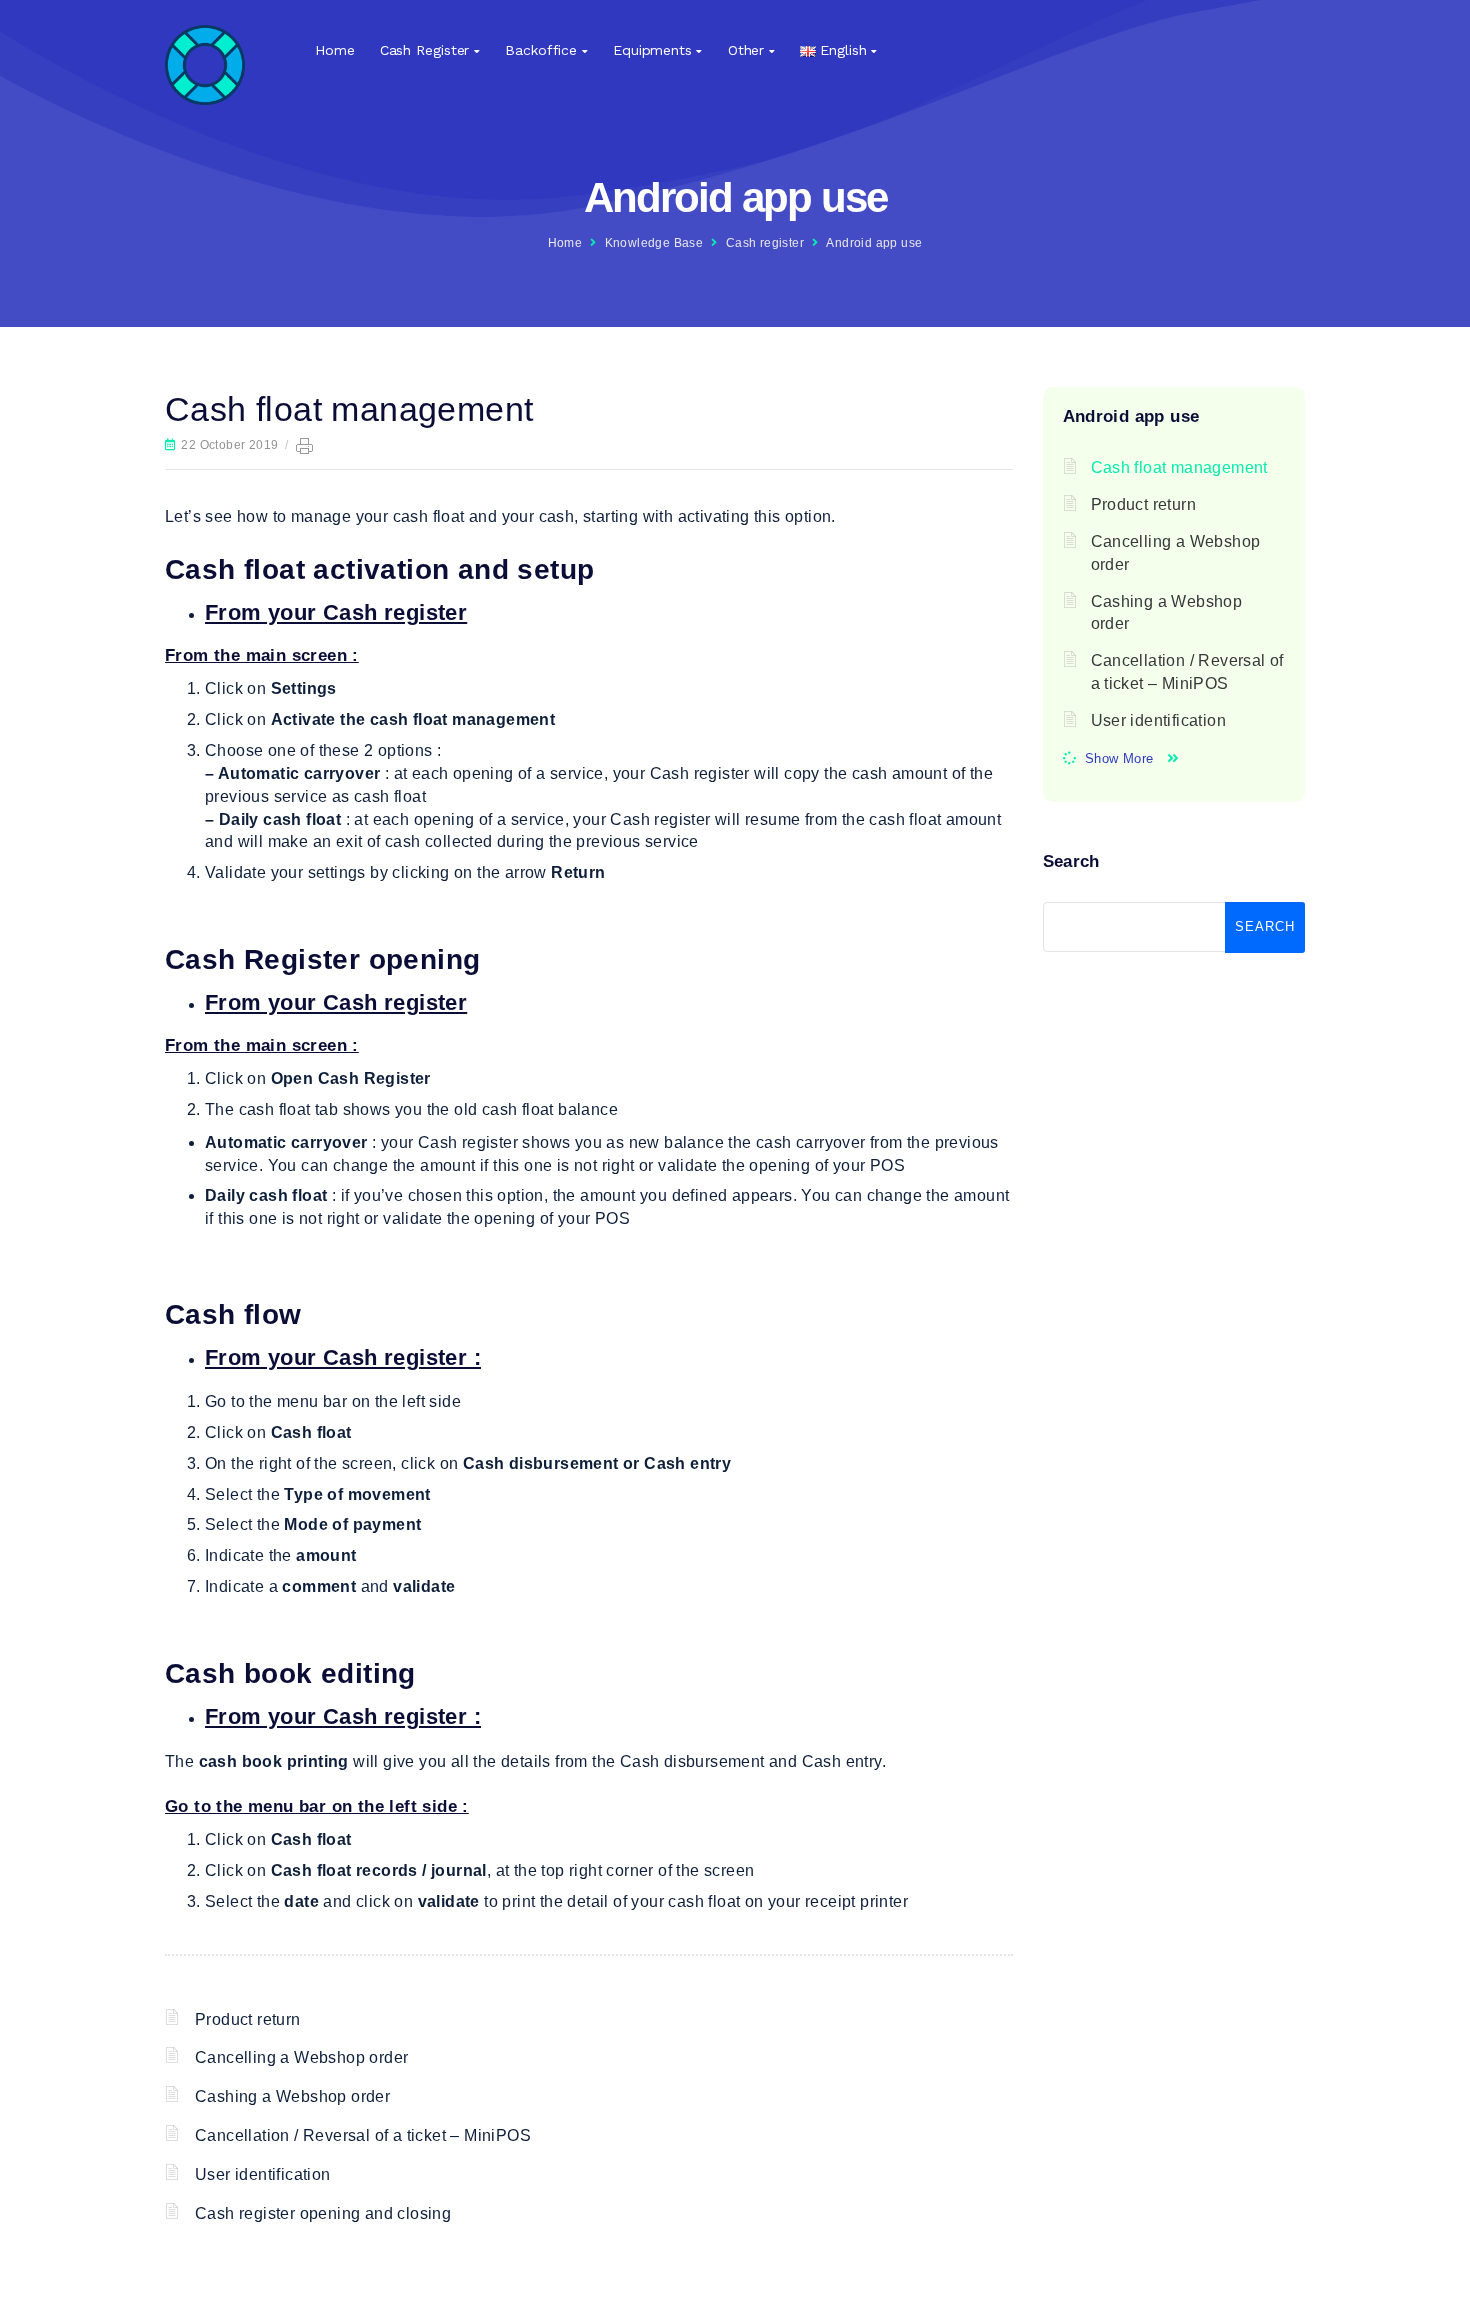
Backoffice (541, 50)
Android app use (874, 243)
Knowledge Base (654, 243)
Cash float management (1179, 467)
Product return (248, 2019)
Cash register (425, 50)
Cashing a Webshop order (292, 2096)
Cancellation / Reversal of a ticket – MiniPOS (363, 2135)
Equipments (652, 50)
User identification (263, 2174)
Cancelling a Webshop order (301, 2057)
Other (746, 50)
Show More (1119, 758)
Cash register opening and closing (323, 2213)
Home (335, 50)
